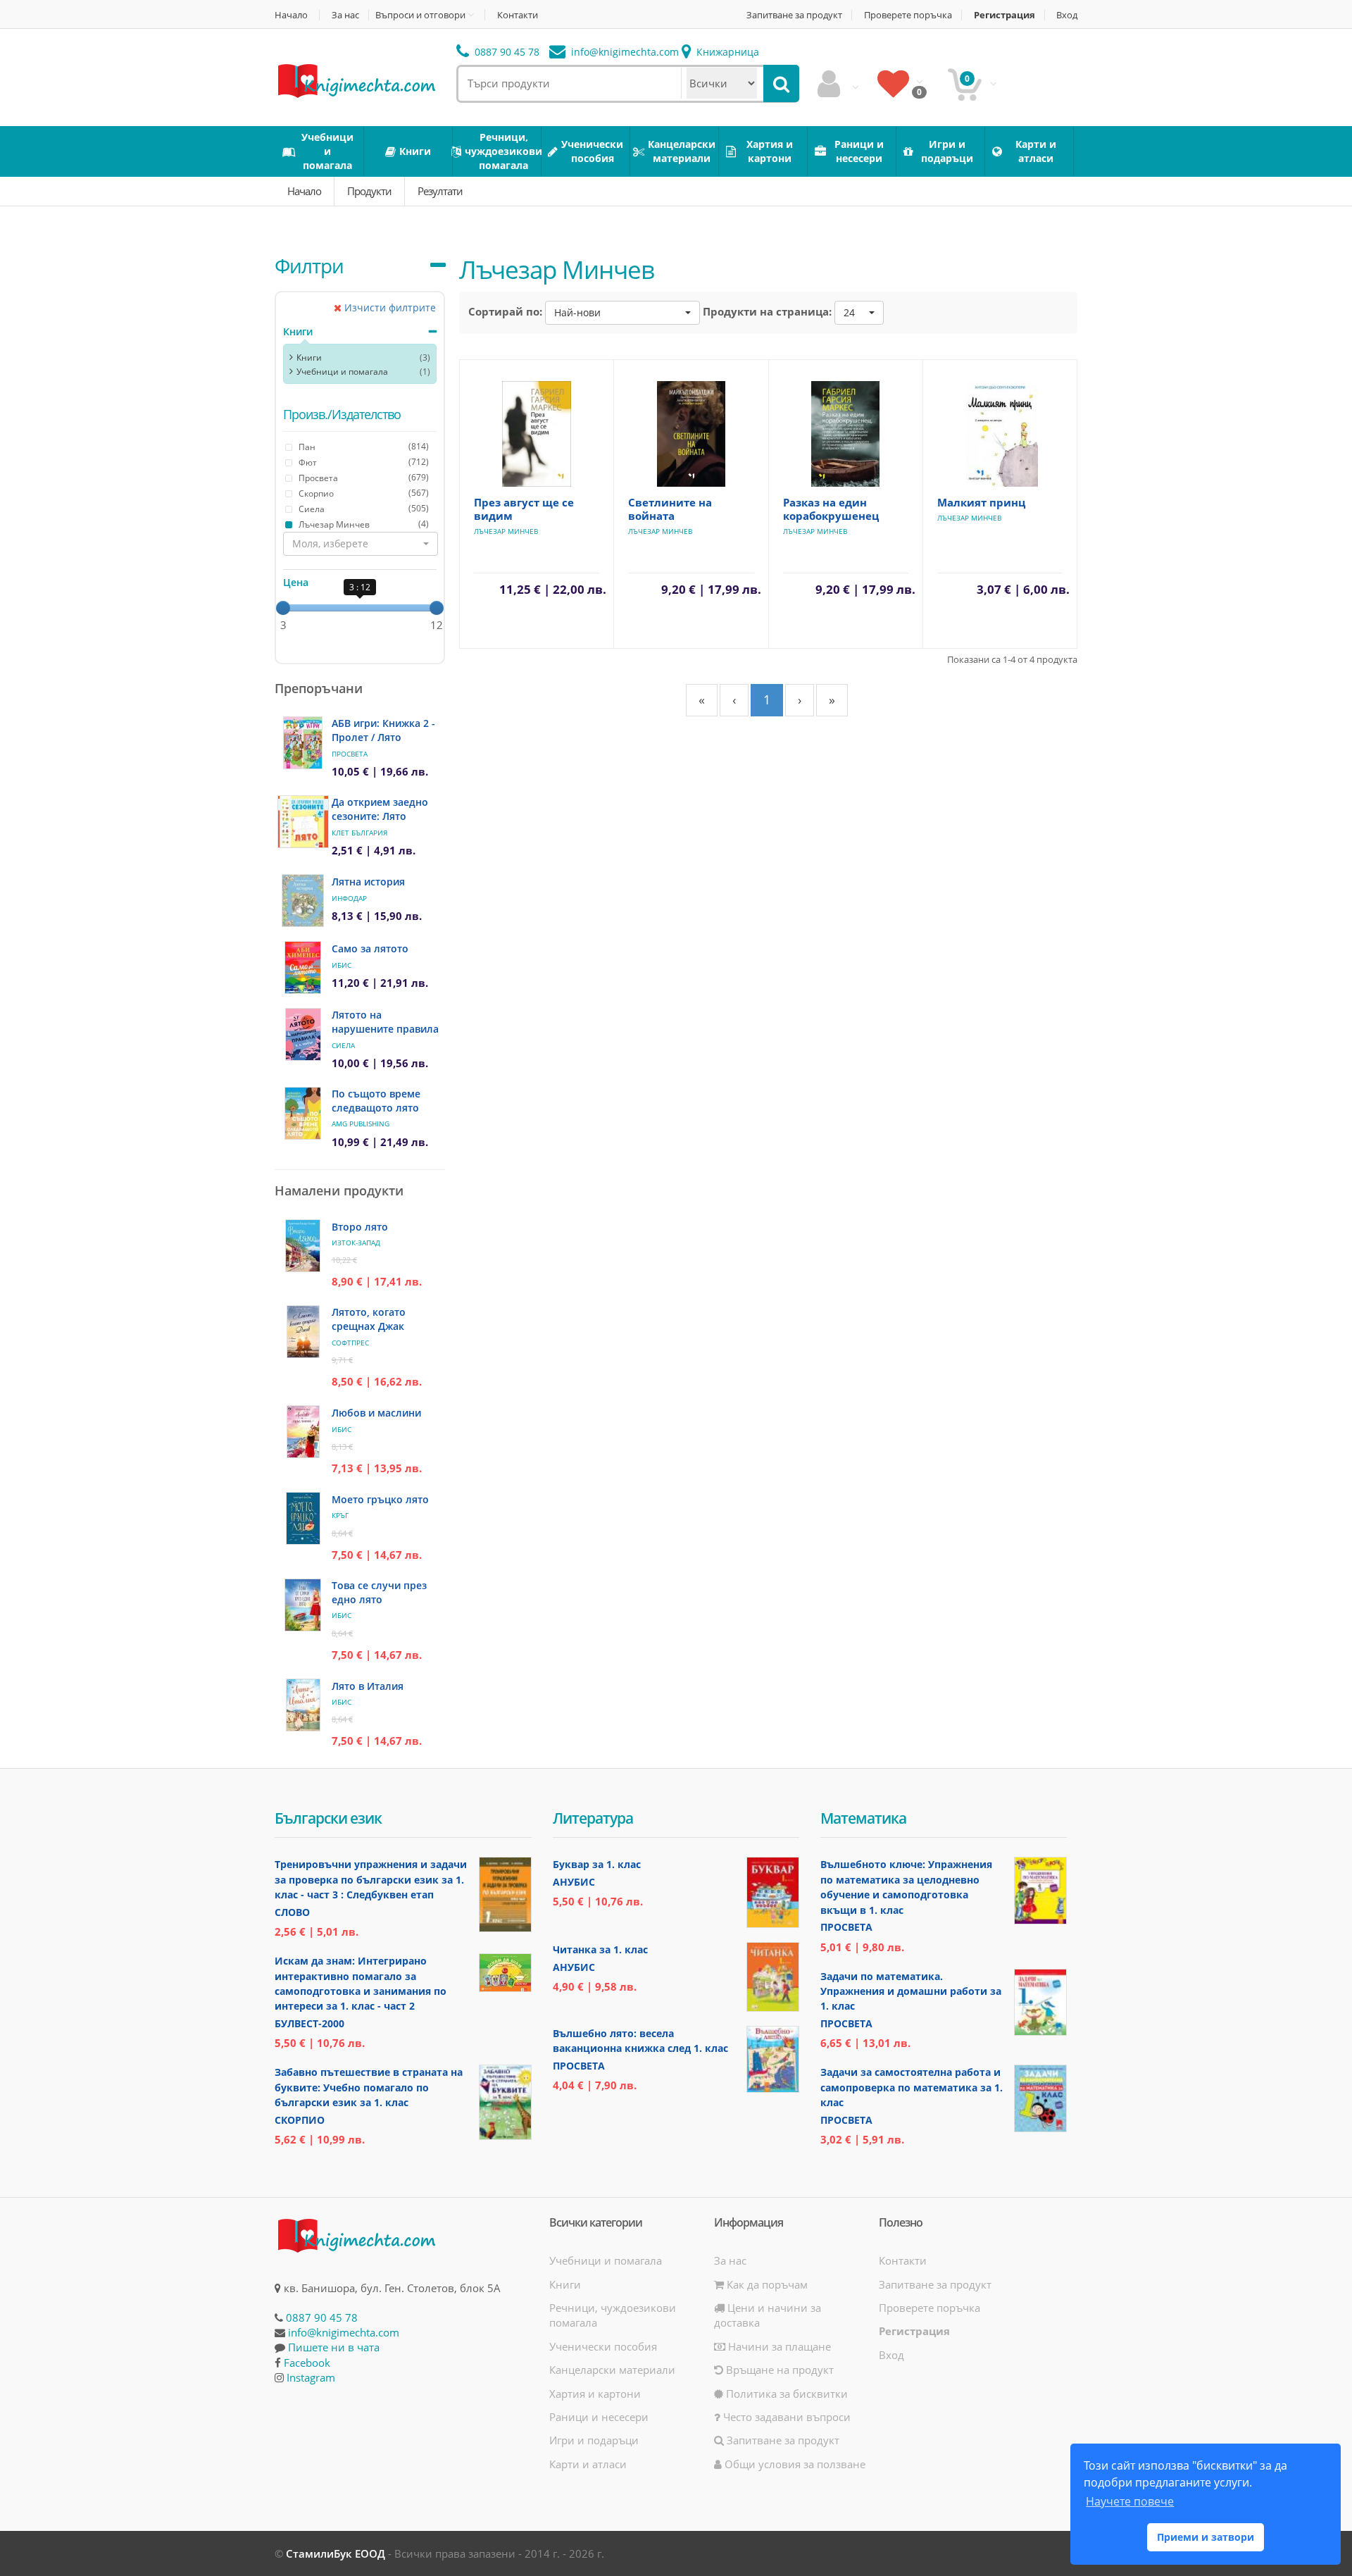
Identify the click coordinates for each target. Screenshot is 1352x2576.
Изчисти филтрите (389, 307)
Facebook (307, 2363)
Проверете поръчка (908, 15)
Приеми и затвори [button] (1206, 2537)
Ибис (342, 965)
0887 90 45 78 (506, 52)
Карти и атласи (588, 2464)
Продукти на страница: (767, 311)
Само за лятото (370, 948)
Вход (1067, 15)
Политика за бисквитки (785, 2394)
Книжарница (726, 52)
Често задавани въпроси (785, 2417)
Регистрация (1004, 15)
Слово (292, 1912)
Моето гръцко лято (380, 1499)
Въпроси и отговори (420, 15)
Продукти (369, 191)
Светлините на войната (670, 509)
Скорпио (300, 2120)
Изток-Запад (356, 1243)
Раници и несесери (599, 2417)
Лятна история (368, 882)
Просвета (350, 754)
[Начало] (356, 80)
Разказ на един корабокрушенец (831, 509)
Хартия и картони (595, 2394)
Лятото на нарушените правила (385, 1022)
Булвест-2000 (309, 2023)
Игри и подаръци (594, 2440)
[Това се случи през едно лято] (303, 1605)
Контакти (518, 15)
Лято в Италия (368, 1686)
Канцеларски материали (612, 2370)
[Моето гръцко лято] (303, 1518)
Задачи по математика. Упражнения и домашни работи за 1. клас (911, 1991)
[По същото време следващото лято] (303, 1113)
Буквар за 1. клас (597, 1864)
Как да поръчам (766, 2284)
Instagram (311, 2377)
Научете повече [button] (1130, 2501)
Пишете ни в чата (334, 2347)
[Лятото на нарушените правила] (303, 1034)
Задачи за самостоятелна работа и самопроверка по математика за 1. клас (912, 2087)
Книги (298, 331)
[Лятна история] (303, 901)
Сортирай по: (505, 311)
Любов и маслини (376, 1413)
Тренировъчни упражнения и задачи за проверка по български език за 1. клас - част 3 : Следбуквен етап (371, 1879)
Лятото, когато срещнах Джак (369, 1319)
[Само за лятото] (303, 967)
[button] (361, 544)
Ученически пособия (603, 2346)
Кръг (340, 1515)
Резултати (440, 191)
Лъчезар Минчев (506, 531)
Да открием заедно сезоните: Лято (380, 809)
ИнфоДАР (349, 898)
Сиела (343, 1045)
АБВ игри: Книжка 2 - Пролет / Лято (383, 730)
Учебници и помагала (342, 372)
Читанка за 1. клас (600, 1949)
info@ (624, 52)
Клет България (359, 833)
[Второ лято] (303, 1246)
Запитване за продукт (794, 15)
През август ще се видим (524, 509)
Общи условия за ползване (794, 2464)
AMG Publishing (361, 1124)
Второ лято (360, 1227)
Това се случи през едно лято (379, 1592)
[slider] (283, 608)
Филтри (309, 266)
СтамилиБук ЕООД (336, 2553)
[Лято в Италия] (303, 1705)
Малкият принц (981, 502)
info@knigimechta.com (344, 2332)
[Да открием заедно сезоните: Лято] (303, 822)
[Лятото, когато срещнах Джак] (303, 1332)
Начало (291, 15)
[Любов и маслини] (303, 1432)
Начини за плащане (778, 2346)
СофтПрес (350, 1343)
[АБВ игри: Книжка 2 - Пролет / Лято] (303, 743)
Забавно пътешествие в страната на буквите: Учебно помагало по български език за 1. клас (369, 2087)
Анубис (574, 1882)
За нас (345, 15)
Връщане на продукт (778, 2370)
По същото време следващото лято (376, 1101)
